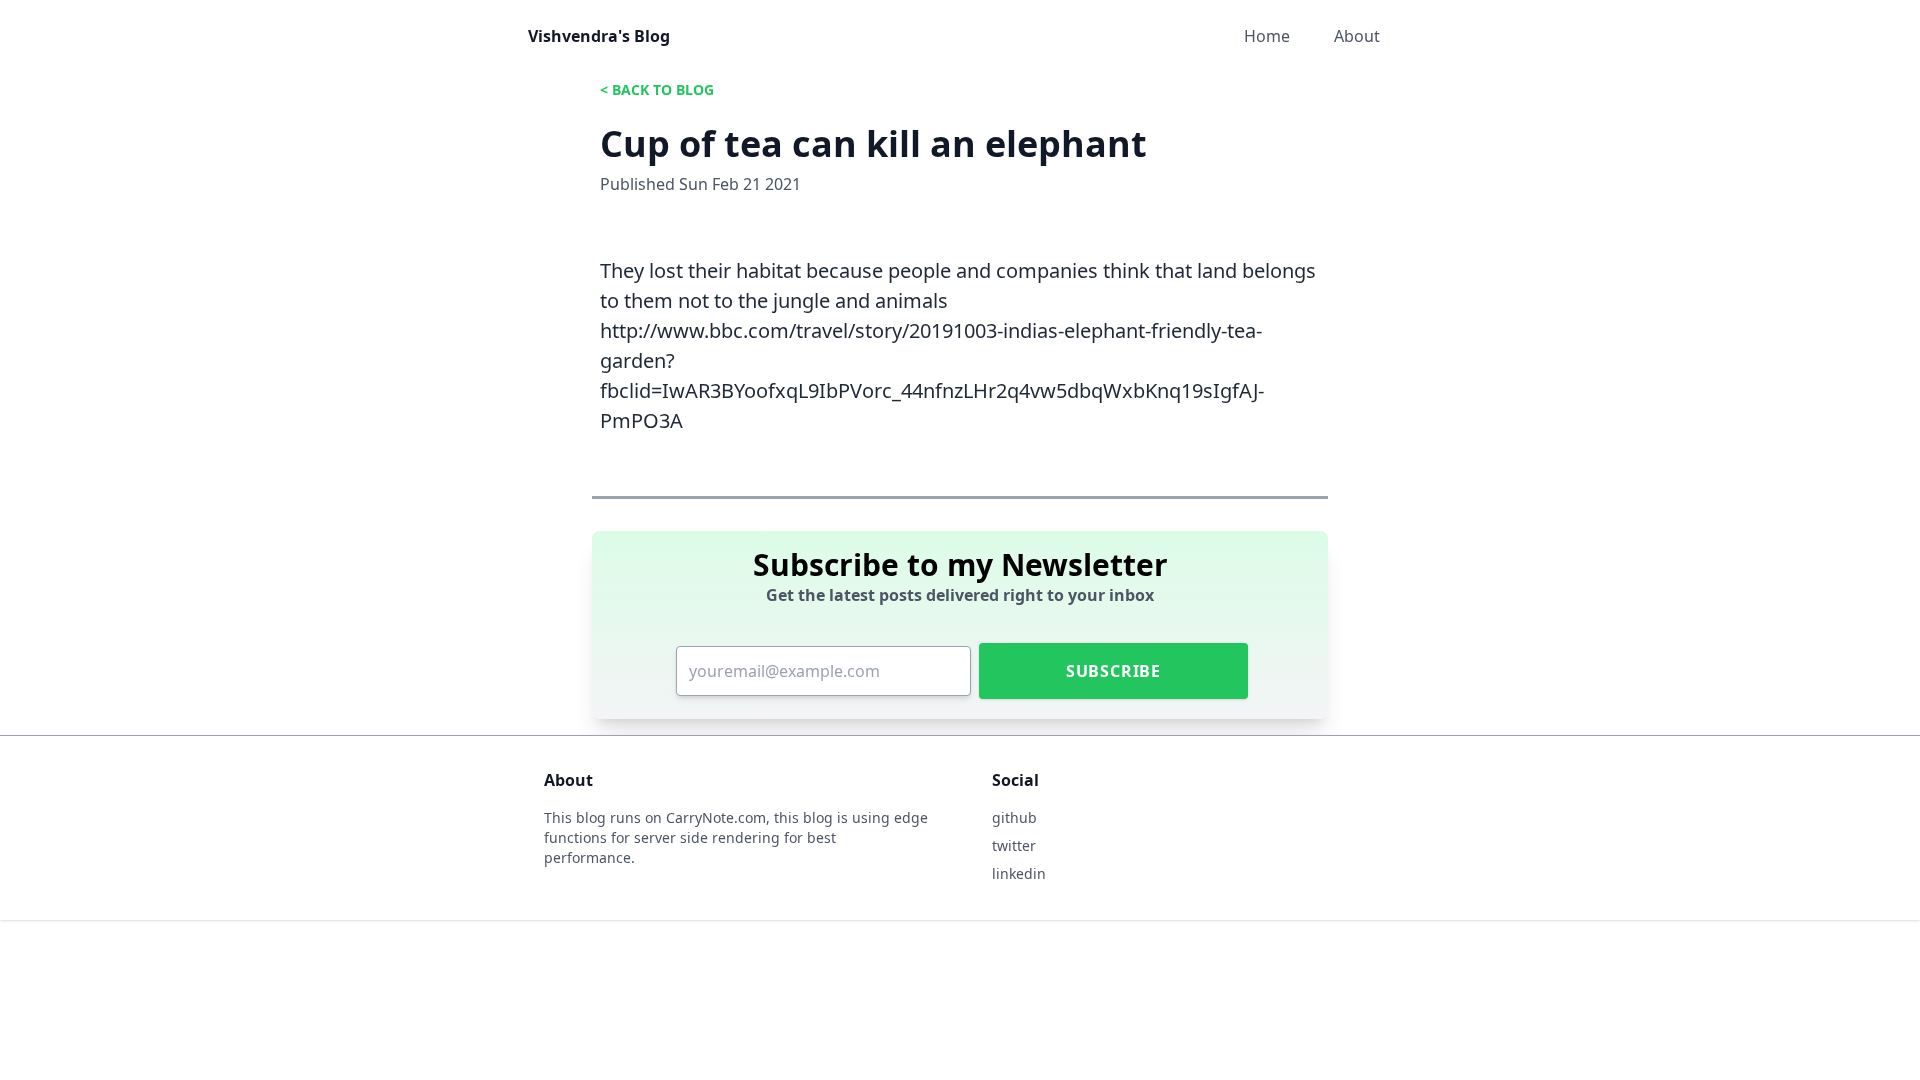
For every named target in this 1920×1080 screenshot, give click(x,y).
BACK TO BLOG (663, 89)
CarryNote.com (716, 817)
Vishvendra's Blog (599, 36)
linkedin (1019, 873)
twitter (1014, 845)
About (1357, 36)
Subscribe (1113, 671)
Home (1267, 36)
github (1014, 817)
